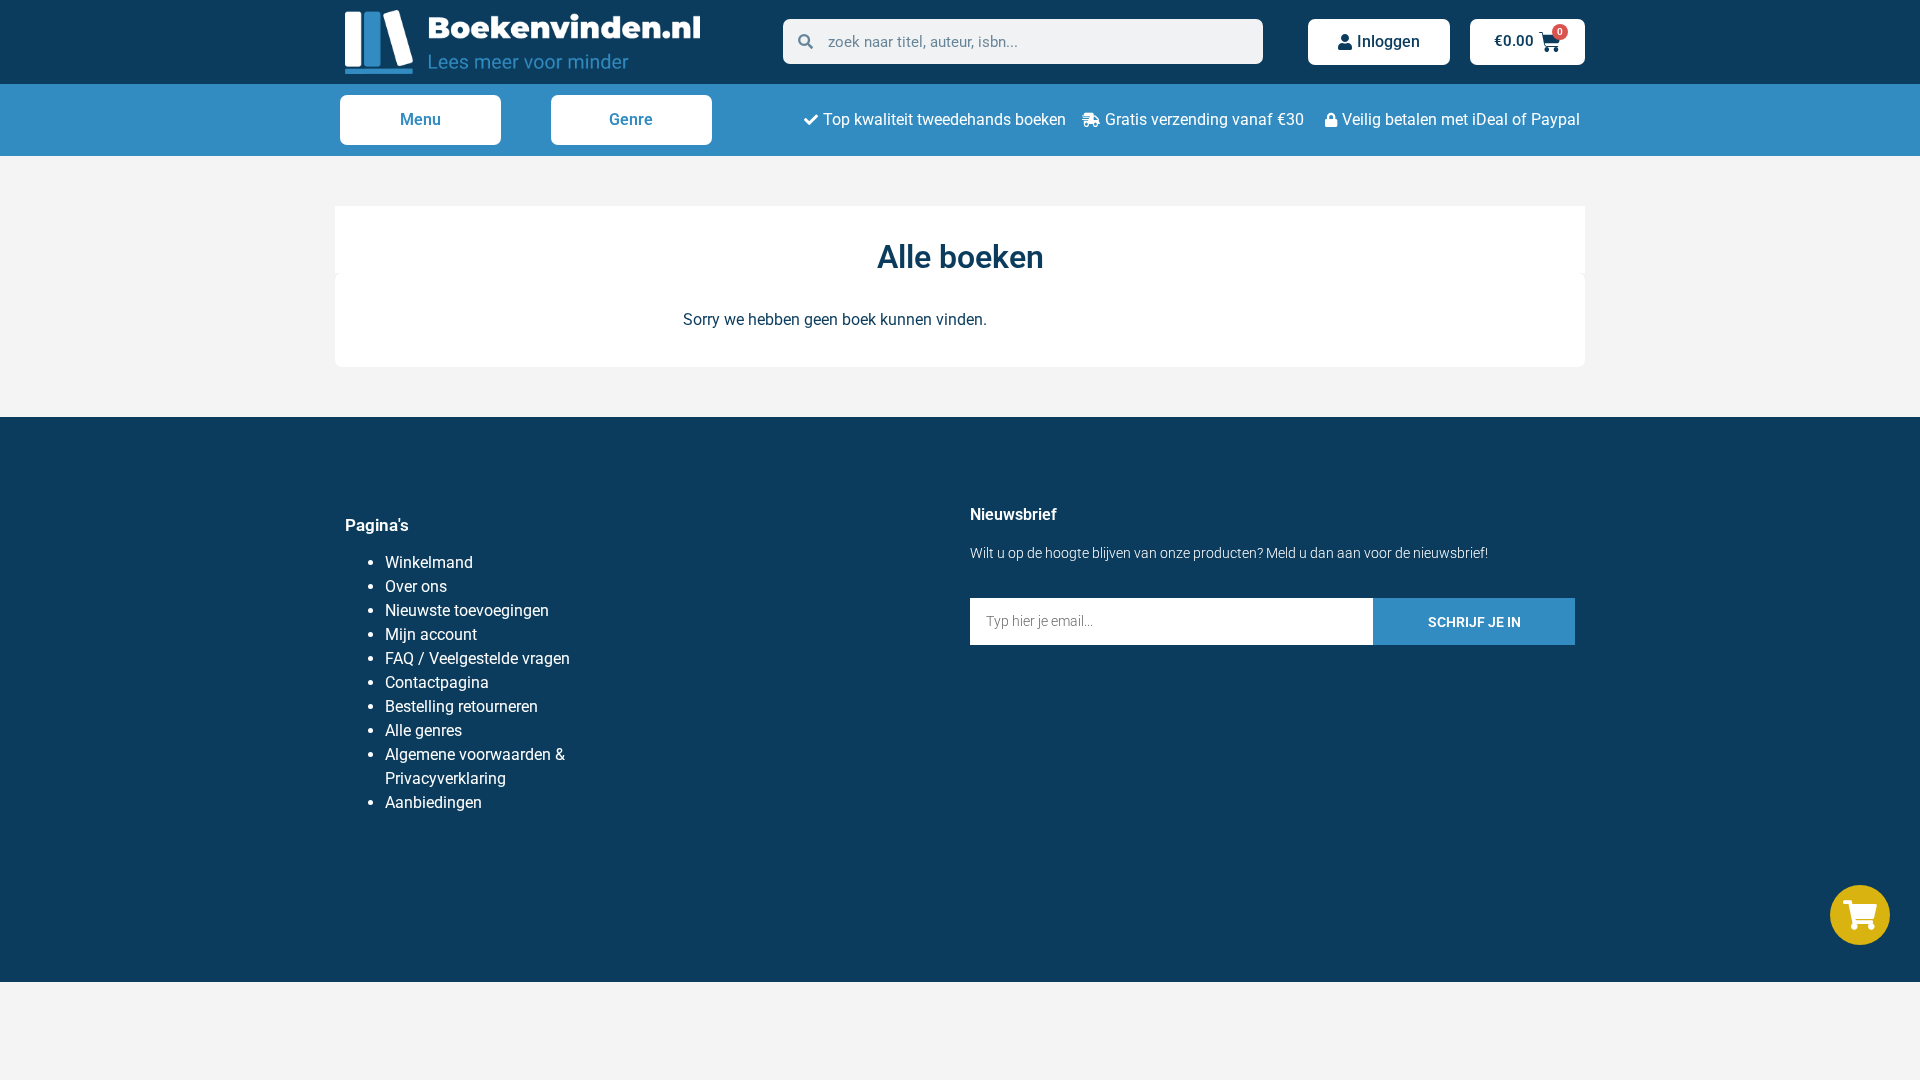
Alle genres (423, 730)
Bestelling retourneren (461, 706)
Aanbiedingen (433, 802)
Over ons (416, 586)
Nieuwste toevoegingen (467, 610)
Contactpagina (437, 682)
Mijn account (431, 634)
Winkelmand (429, 562)
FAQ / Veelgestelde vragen (477, 658)
